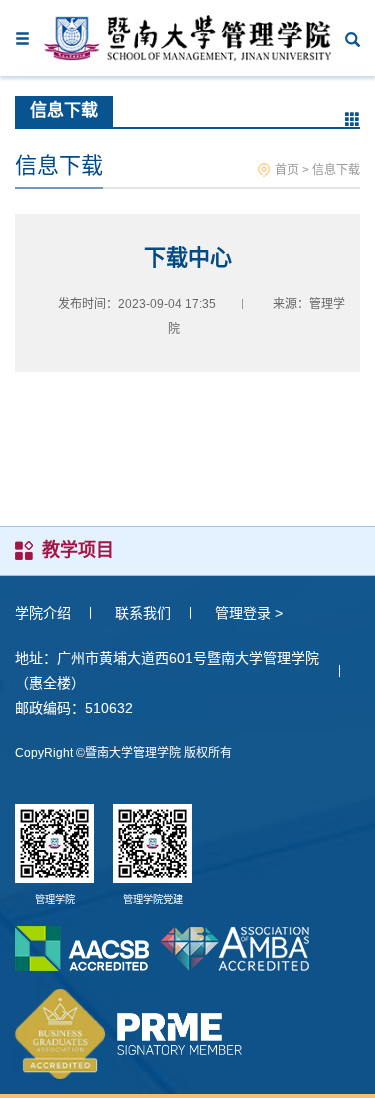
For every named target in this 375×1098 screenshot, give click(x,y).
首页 (287, 170)
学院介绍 (43, 613)
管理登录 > (249, 613)
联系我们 (143, 613)
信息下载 (336, 170)
